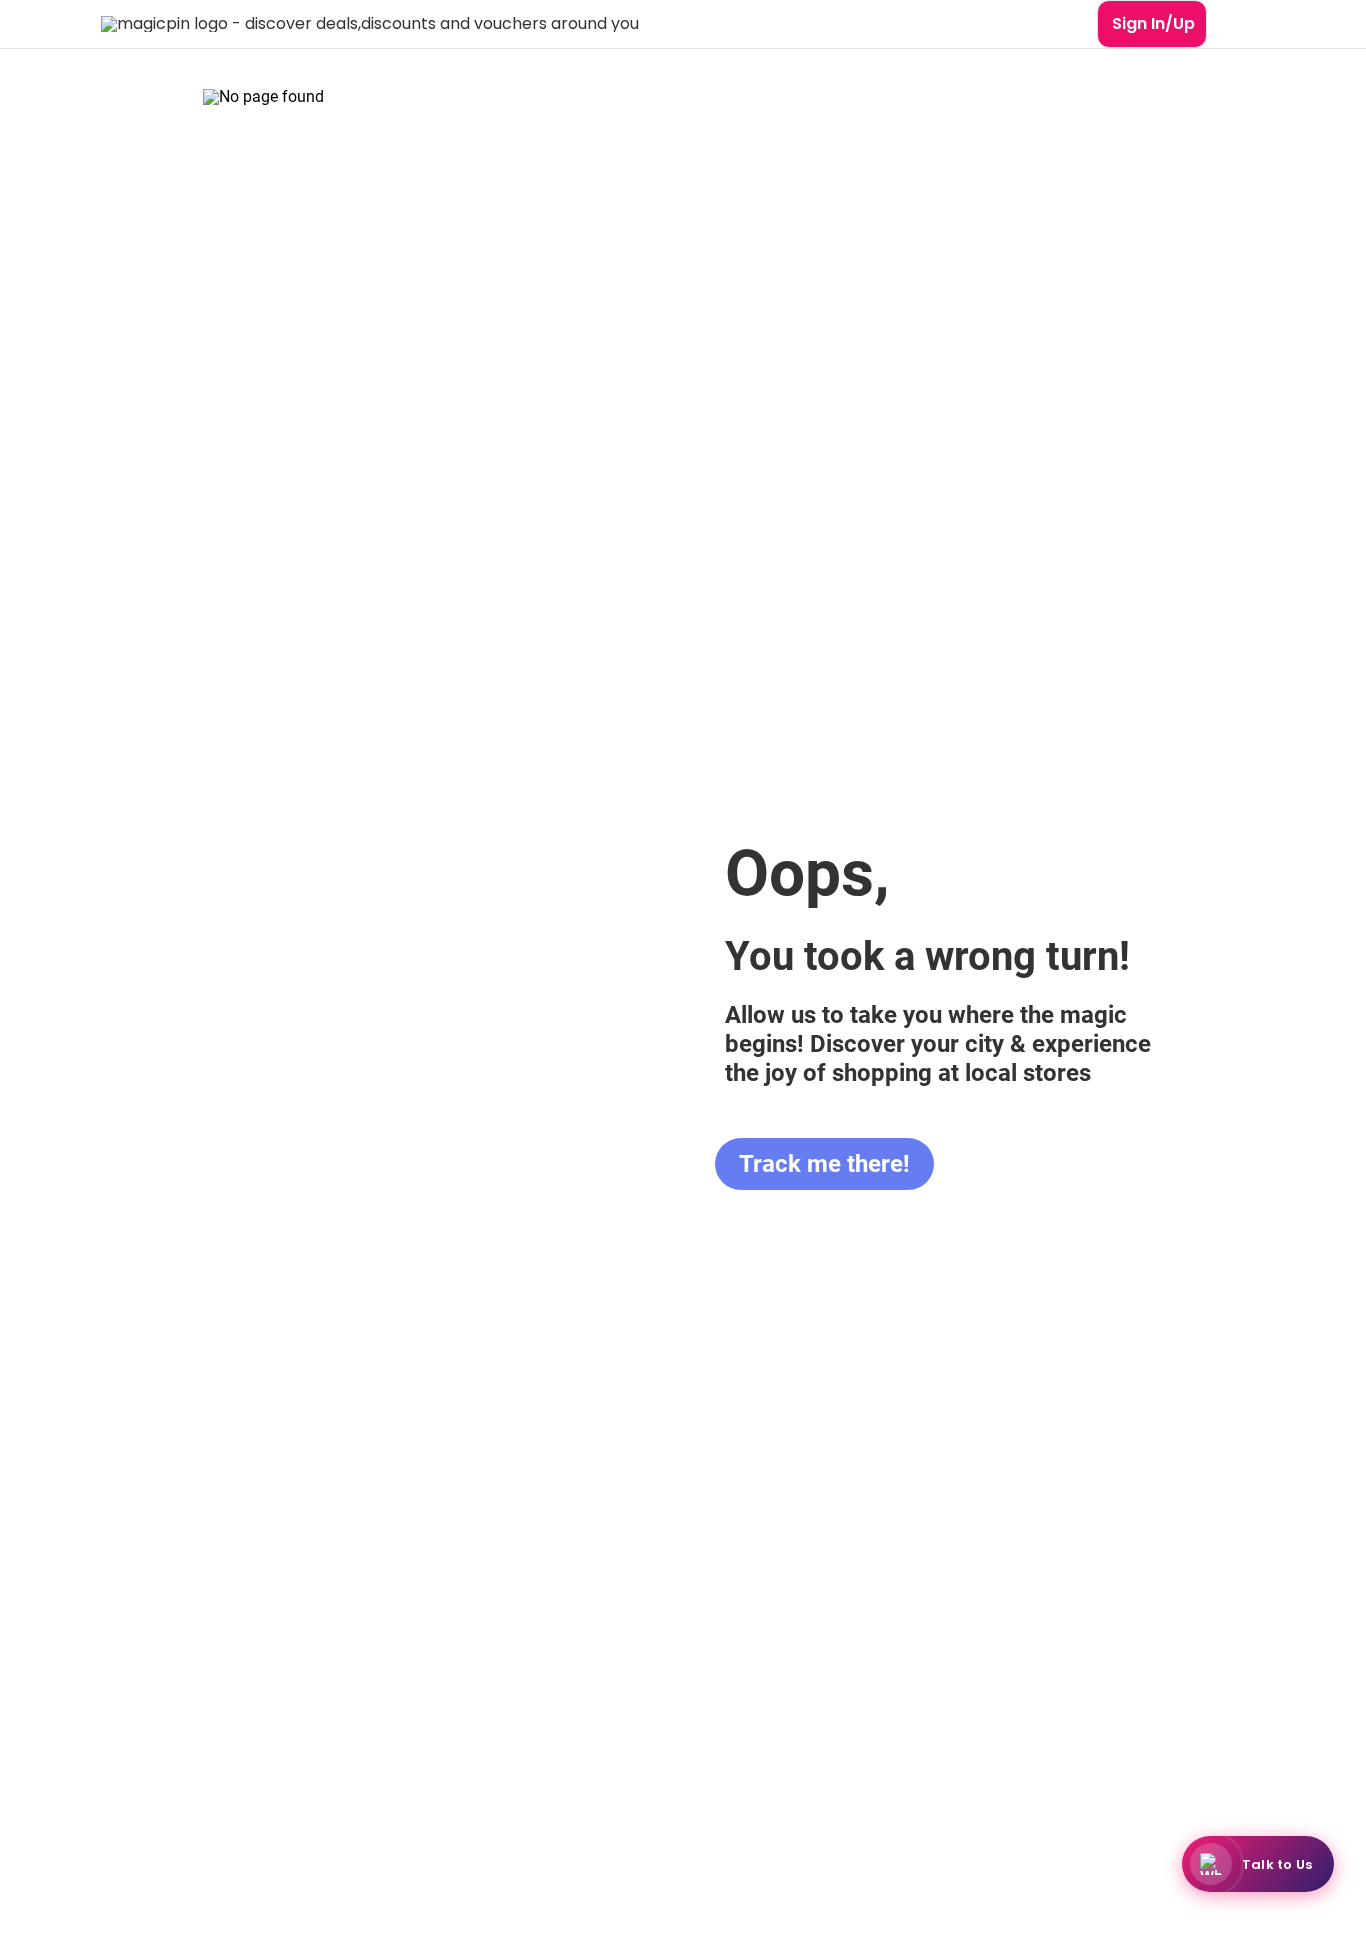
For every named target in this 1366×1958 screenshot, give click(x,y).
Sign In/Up (1153, 23)
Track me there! (824, 1164)
